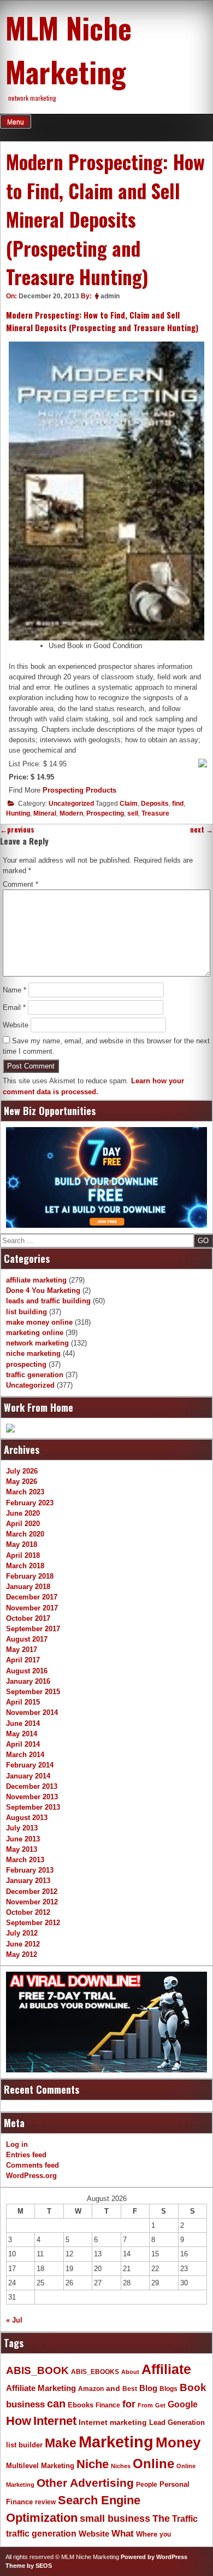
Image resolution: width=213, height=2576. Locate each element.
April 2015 (23, 1702)
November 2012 (32, 1902)
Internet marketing (113, 2422)
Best (130, 2389)
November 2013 (32, 1797)
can (56, 2404)
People (147, 2485)
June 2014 (23, 1723)
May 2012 (22, 1954)
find (178, 804)
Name (14, 990)
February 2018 (30, 1576)
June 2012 (23, 1944)
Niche (93, 2464)
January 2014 (28, 1776)
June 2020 (23, 1513)
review (45, 2502)
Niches (121, 2466)
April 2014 (23, 1744)
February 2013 (30, 1870)
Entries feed (26, 2155)
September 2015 (33, 1692)
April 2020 (23, 1524)
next (202, 830)
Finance (108, 2405)
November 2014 (32, 1712)
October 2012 (28, 1912)
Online (153, 2464)
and (113, 2389)
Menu (16, 122)
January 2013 (28, 1881)
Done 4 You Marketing (43, 1290)
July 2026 (22, 1471)
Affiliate (166, 2369)
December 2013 (32, 1786)
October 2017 (28, 1618)
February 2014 (30, 1765)
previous (17, 830)
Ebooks (81, 2405)
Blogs (168, 2389)
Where (147, 2534)
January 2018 (28, 1587)
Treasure (155, 813)
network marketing (37, 1343)
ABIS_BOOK (37, 2370)
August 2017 (27, 1639)
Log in (17, 2144)
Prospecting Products (79, 790)
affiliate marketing (36, 1280)
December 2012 (32, 1891)
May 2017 (22, 1650)
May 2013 (22, 1849)
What (123, 2534)
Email (14, 1007)
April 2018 (23, 1555)
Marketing (116, 2442)
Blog (148, 2388)
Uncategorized (71, 804)
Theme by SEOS (29, 2566)
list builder (24, 2445)
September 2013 (33, 1807)
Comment (20, 884)
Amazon (91, 2389)
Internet (55, 2421)
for (129, 2404)
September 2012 (33, 1923)
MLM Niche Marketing (69, 49)
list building (26, 1312)
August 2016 (27, 1671)
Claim (129, 804)
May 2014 (22, 1734)
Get (160, 2405)
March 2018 (25, 1566)
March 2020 (25, 1534)
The (161, 2518)
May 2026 (22, 1482)
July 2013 (22, 1828)
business (25, 2404)
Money (178, 2442)
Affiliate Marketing (41, 2388)
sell (133, 813)
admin (110, 296)
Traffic (185, 2519)
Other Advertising (85, 2483)
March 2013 (25, 1860)
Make (61, 2443)
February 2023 (30, 1503)
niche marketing (33, 1353)
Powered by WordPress (154, 2557)
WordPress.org (31, 2176)
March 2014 (25, 1755)
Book (193, 2387)
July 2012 (22, 1933)
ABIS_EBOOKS (95, 2372)
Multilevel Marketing (40, 2466)
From (145, 2405)
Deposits (155, 804)
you (165, 2534)
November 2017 (32, 1608)
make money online (39, 1322)
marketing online (35, 1333)
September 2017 (33, 1629)
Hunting (18, 813)
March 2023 (25, 1492)
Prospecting (105, 813)
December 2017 (32, 1597)
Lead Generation (177, 2423)
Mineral (45, 813)
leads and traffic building (48, 1301)
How (19, 2421)
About (130, 2372)
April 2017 (23, 1660)
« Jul (14, 2320)
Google (183, 2404)
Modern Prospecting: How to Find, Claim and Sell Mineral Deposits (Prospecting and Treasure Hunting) (102, 321)
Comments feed (32, 2165)
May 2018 (22, 1544)
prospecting (26, 1364)
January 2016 (28, 1681)
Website (16, 1025)
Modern (71, 813)
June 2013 (23, 1839)
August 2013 (27, 1818)
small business (115, 2519)
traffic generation (35, 1375)
